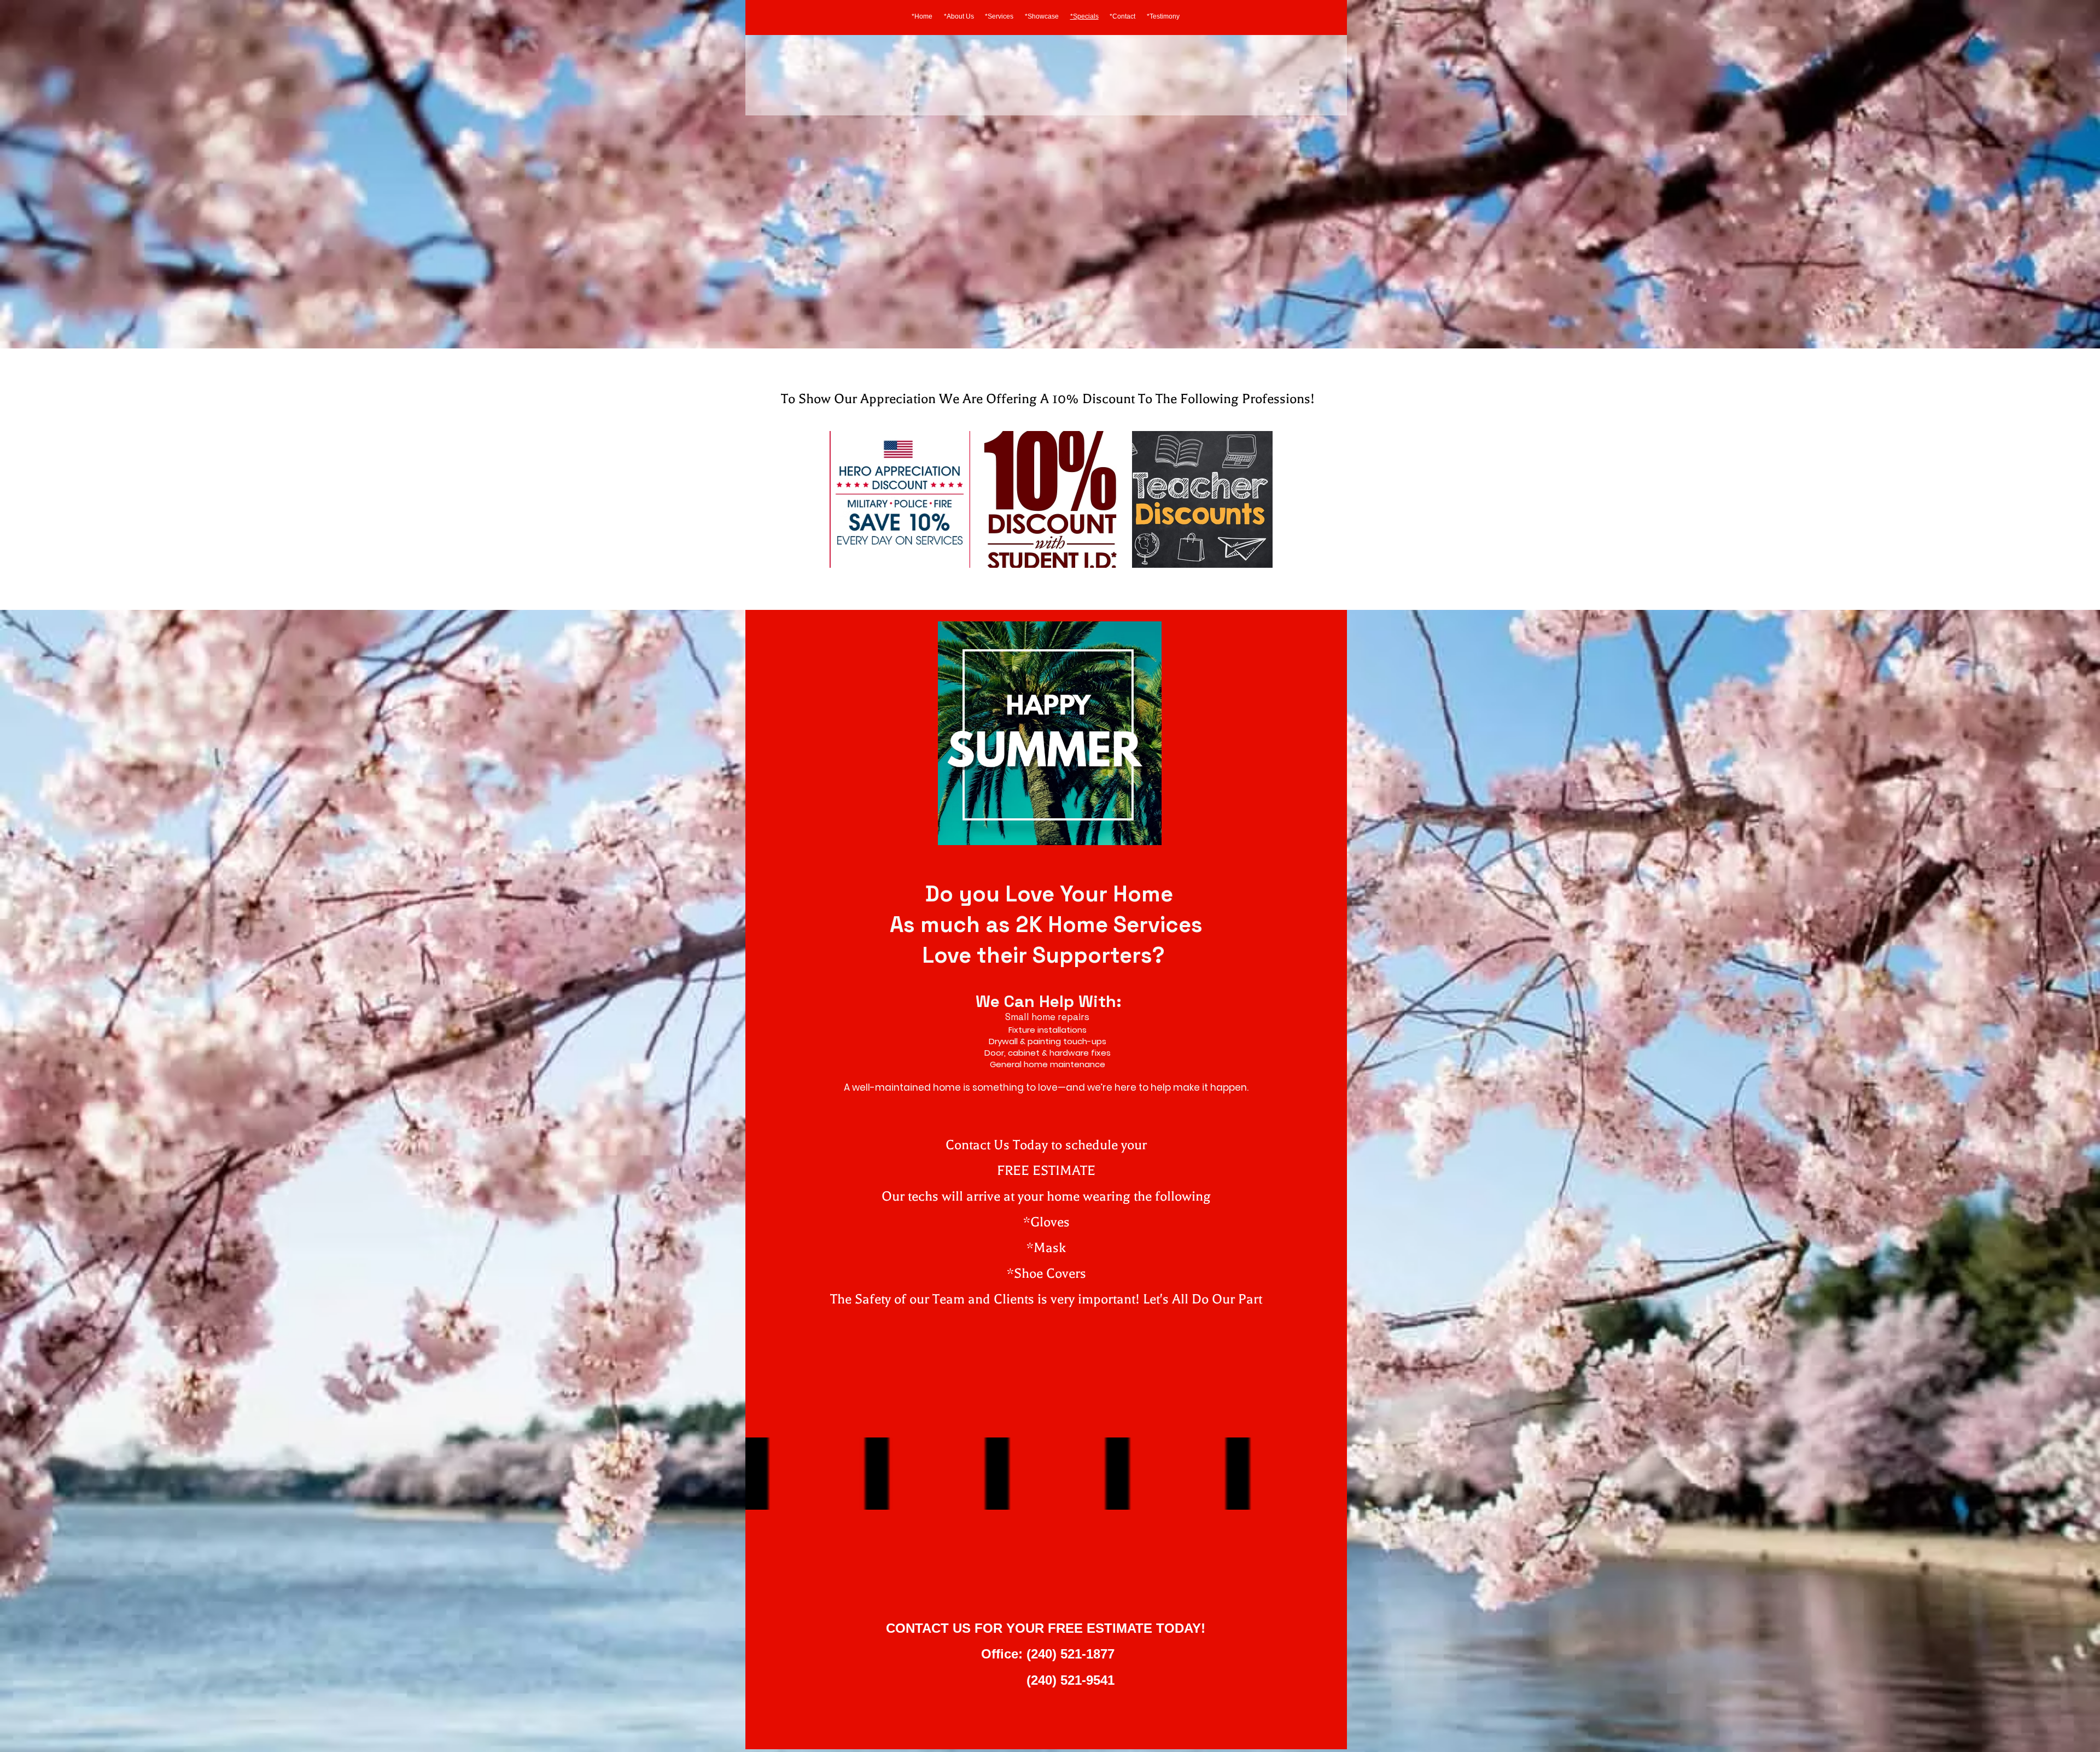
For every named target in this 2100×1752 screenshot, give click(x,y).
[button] (900, 499)
